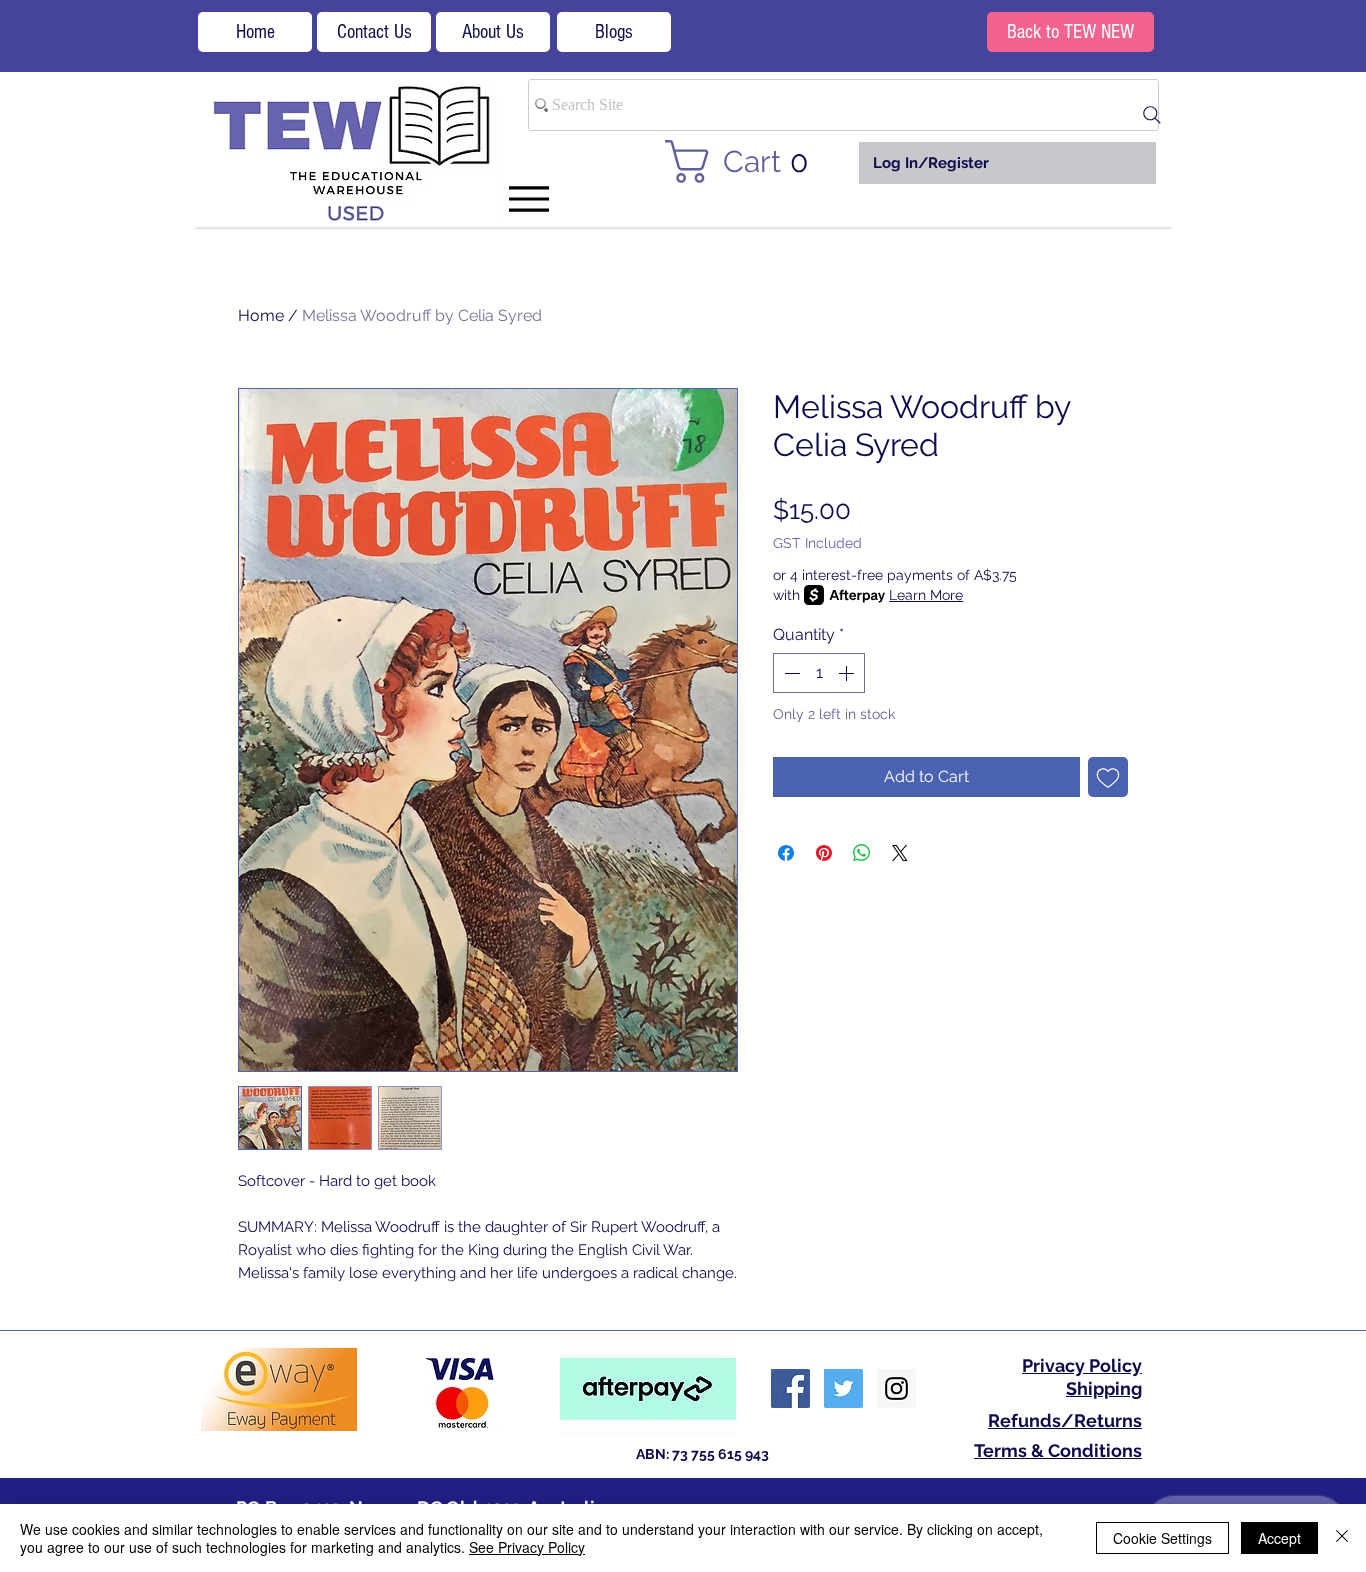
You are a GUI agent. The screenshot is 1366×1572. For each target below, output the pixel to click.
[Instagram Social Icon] (896, 1388)
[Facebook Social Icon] (790, 1388)
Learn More (926, 595)
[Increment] (848, 673)
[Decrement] (790, 673)
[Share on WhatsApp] (862, 853)
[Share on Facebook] (786, 853)
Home (261, 315)
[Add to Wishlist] (1108, 777)
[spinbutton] (819, 673)
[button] (748, 161)
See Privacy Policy (527, 1547)
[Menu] (528, 198)
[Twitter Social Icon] (843, 1388)
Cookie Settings (1162, 1538)
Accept (1279, 1538)
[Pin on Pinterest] (824, 853)
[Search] (1152, 115)
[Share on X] (900, 853)
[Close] (1342, 1538)
